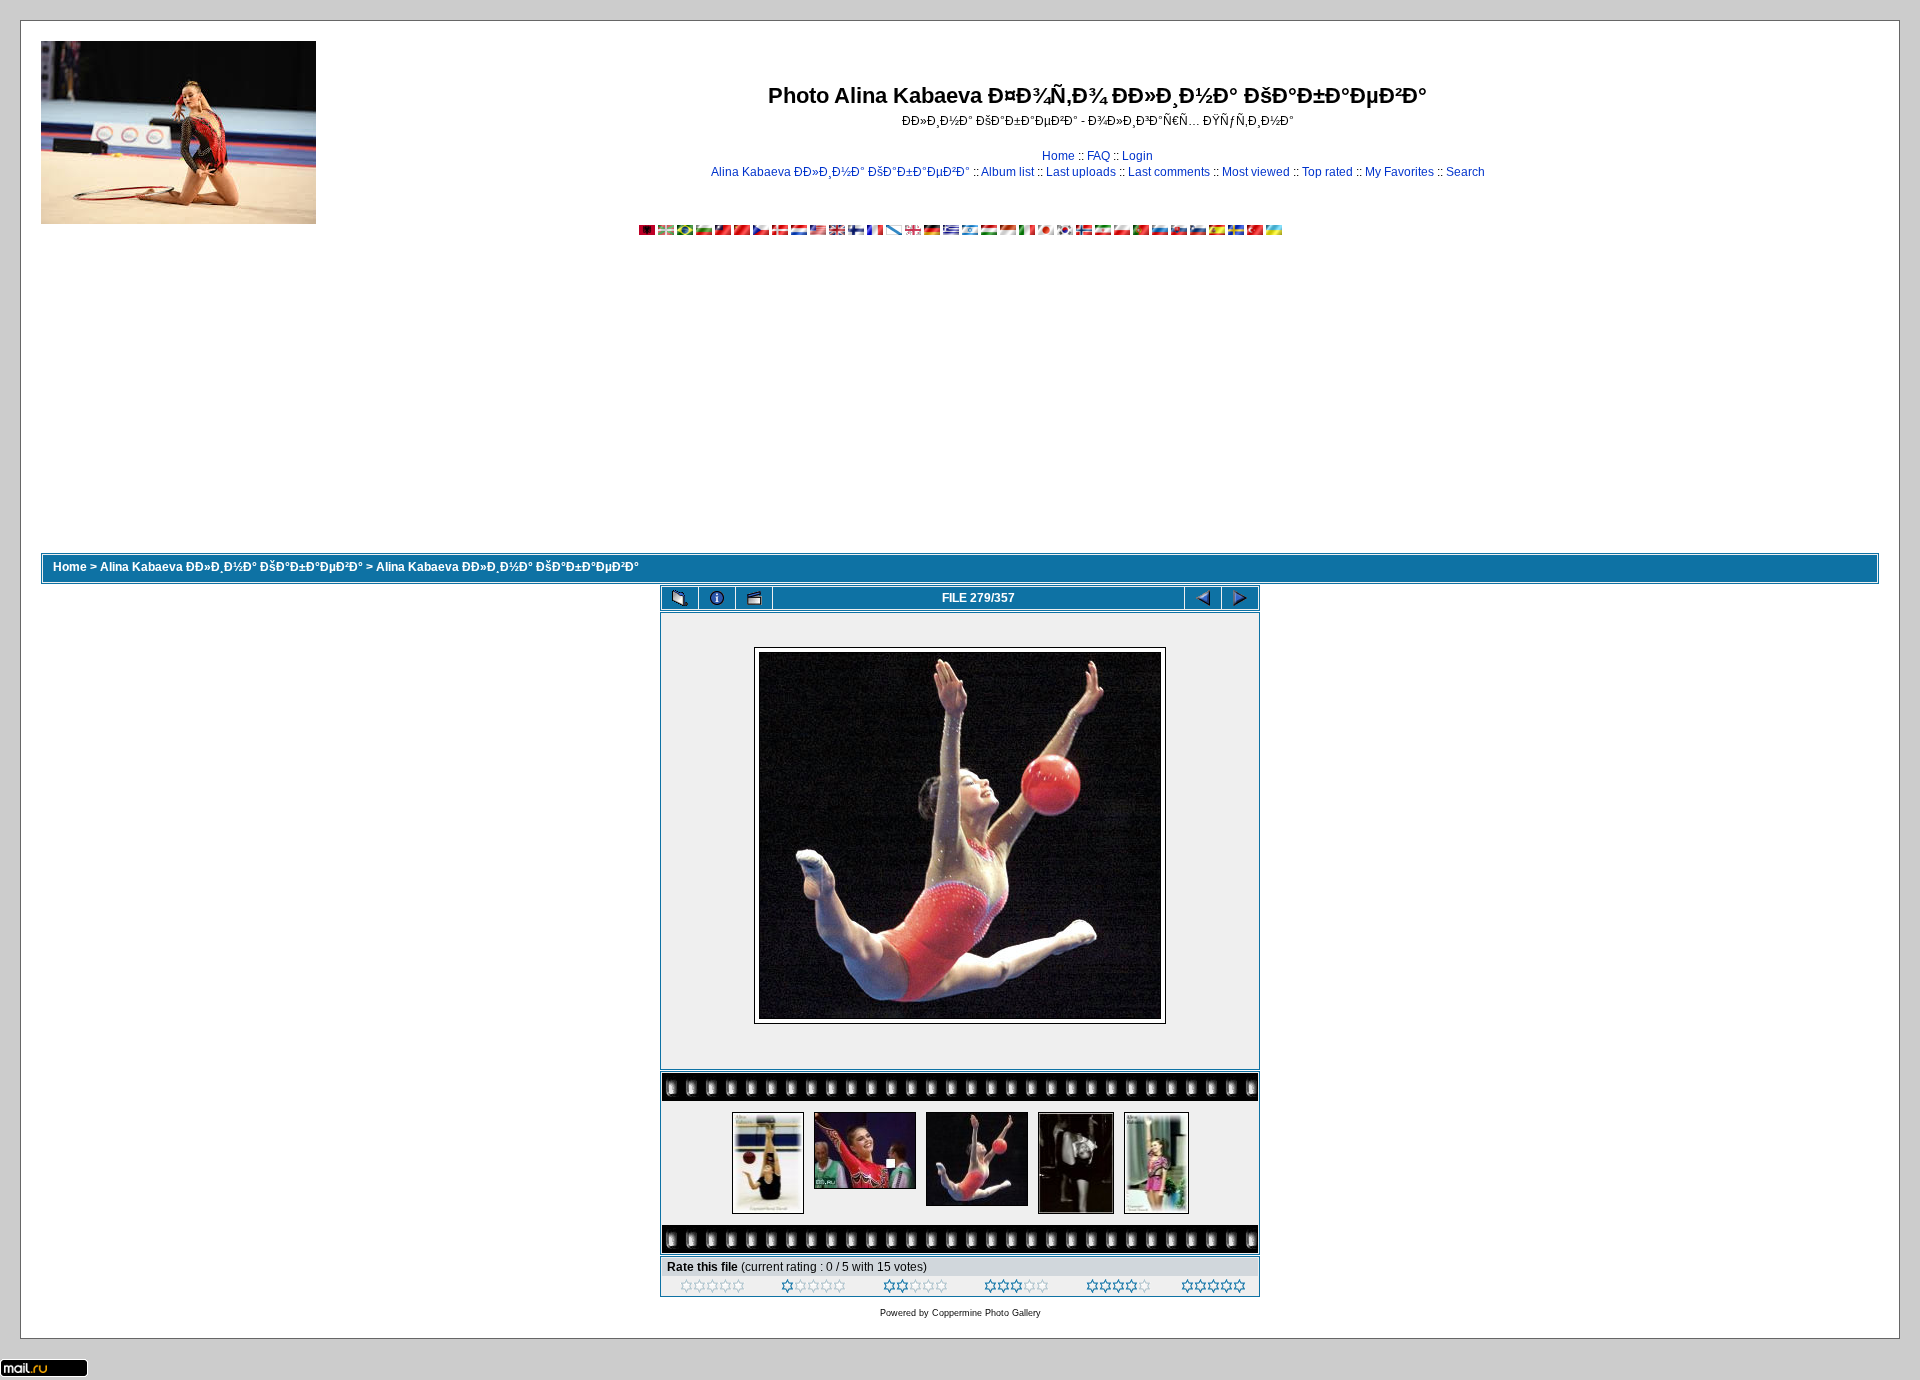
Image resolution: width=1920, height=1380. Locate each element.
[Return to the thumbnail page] (680, 598)
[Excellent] (1118, 1289)
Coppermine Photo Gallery (986, 1313)
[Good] (1016, 1289)
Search (1465, 172)
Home (1058, 156)
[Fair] (915, 1289)
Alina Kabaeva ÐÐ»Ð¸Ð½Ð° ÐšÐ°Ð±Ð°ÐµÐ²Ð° (840, 172)
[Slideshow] (754, 598)
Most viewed (1256, 172)
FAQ (1098, 156)
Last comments (1169, 172)
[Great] (1213, 1289)
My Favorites (1399, 172)
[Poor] (813, 1289)
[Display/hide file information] (717, 598)
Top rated (1327, 172)
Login (1137, 156)
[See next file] (1240, 598)
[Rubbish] (712, 1289)
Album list (1007, 172)
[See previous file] (1203, 598)
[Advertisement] (960, 403)
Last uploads (1081, 172)
